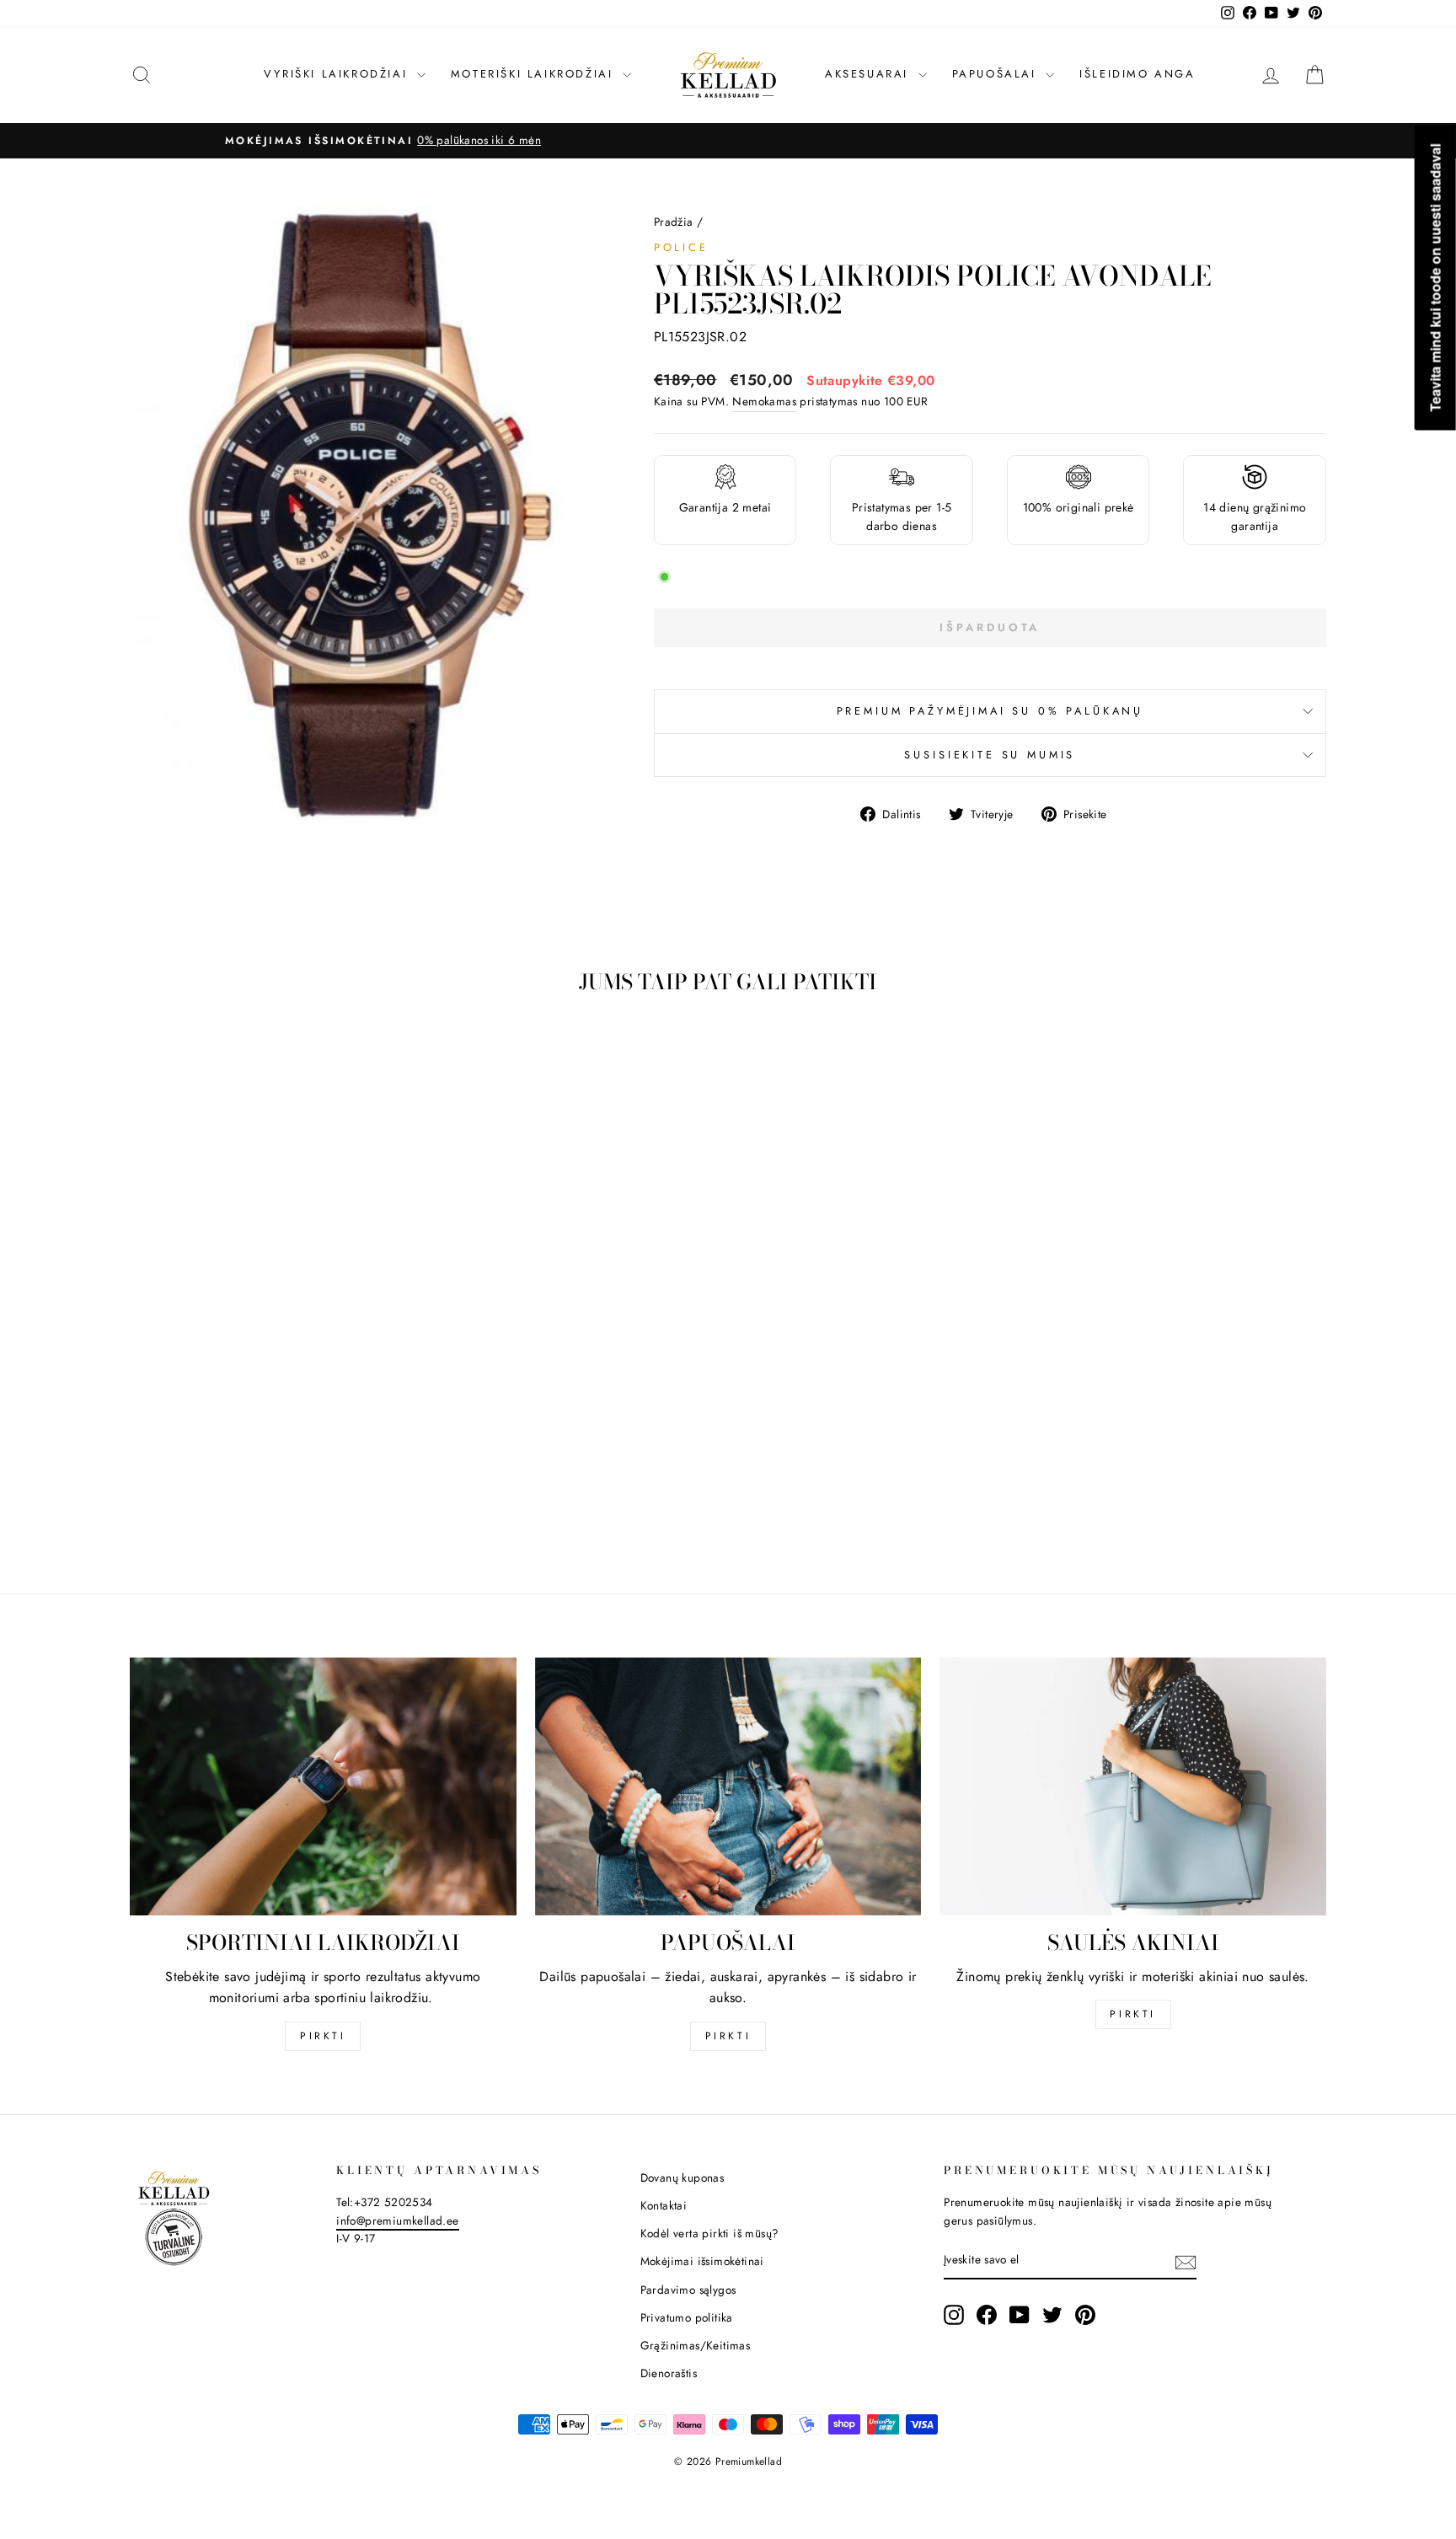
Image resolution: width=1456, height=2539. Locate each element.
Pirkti (323, 2036)
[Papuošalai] (728, 1786)
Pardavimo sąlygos (688, 2290)
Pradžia (674, 222)
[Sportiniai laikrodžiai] (323, 1786)
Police (681, 247)
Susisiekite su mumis (990, 755)
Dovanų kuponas (682, 2177)
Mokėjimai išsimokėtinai (702, 2261)
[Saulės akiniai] (1133, 1786)
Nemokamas (764, 401)
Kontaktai (664, 2205)
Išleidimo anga (1137, 74)
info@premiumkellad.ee (397, 2220)
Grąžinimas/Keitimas (696, 2345)
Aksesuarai (870, 74)
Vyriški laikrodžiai (338, 74)
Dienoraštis (669, 2373)
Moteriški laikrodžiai (535, 74)
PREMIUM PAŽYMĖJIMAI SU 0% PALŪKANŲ (990, 711)
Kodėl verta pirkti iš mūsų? (710, 2233)
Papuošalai (997, 74)
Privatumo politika (687, 2317)
